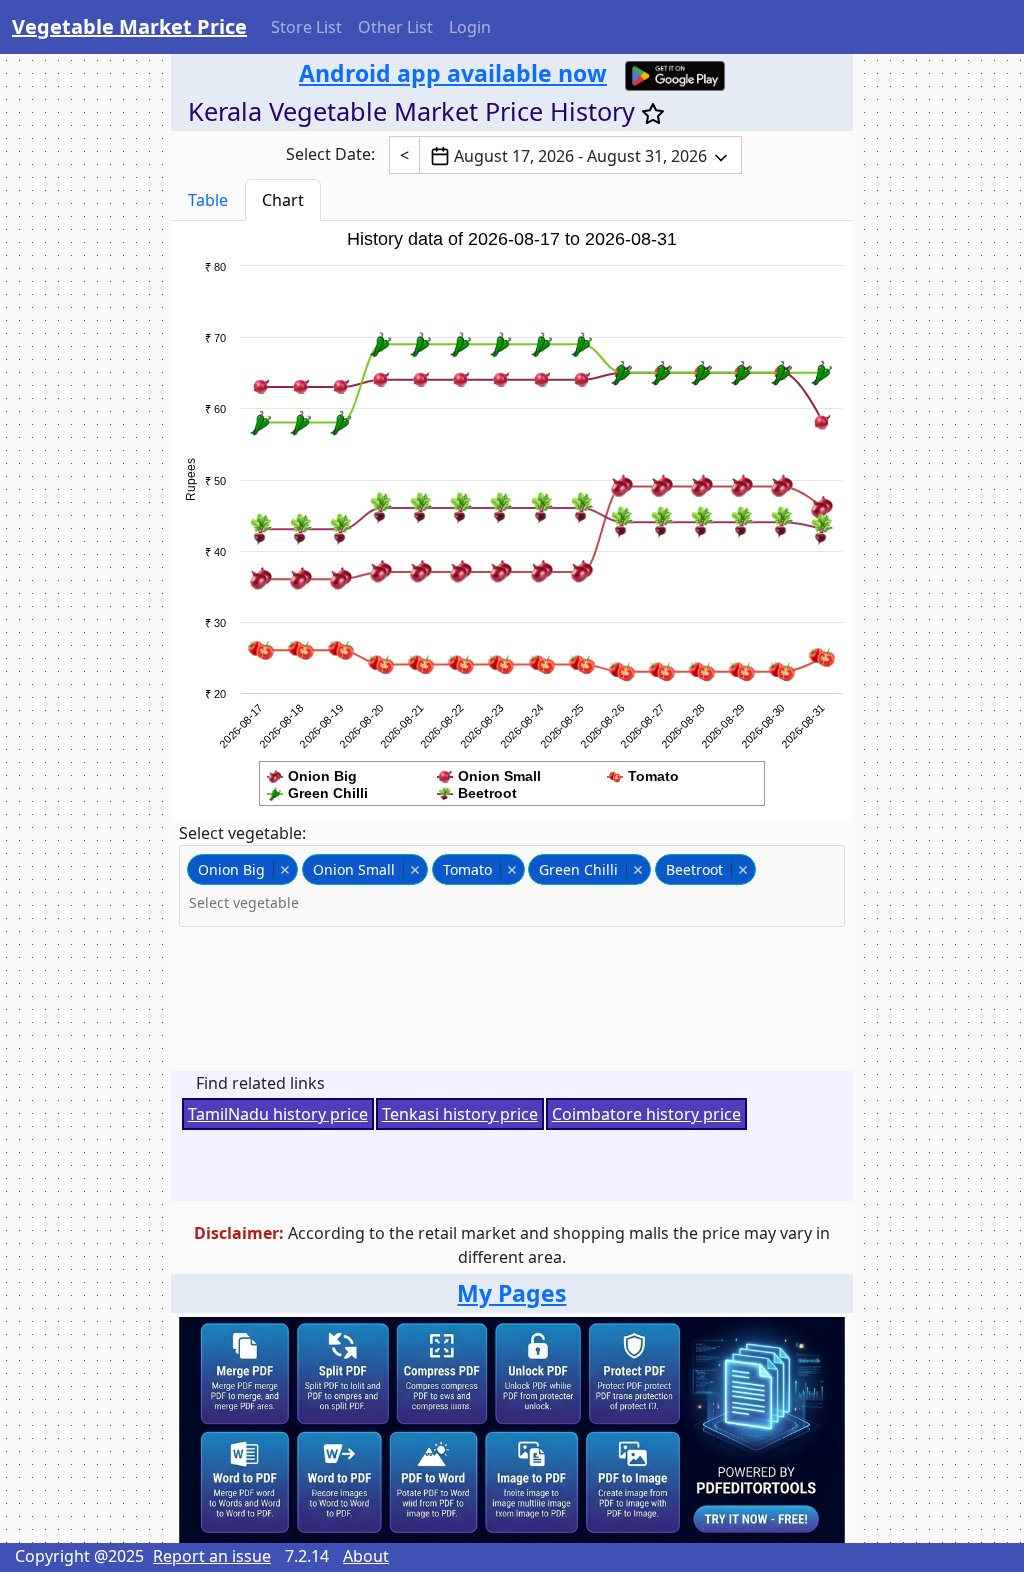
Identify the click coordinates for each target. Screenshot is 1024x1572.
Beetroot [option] (689, 869)
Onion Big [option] (226, 869)
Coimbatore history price (646, 1114)
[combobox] (512, 886)
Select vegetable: (242, 833)
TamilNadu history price (278, 1114)
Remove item (284, 870)
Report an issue (212, 1556)
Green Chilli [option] (573, 869)
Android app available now (453, 73)
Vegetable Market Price (129, 26)
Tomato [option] (462, 869)
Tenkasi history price (460, 1114)
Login (470, 27)
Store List (306, 27)
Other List (395, 27)
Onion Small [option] (348, 869)
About (366, 1556)
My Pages (511, 1293)
